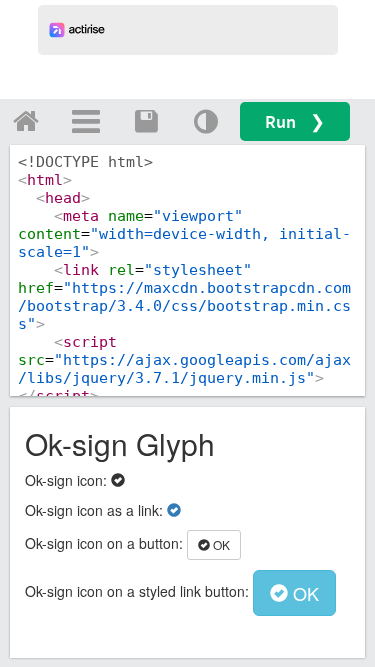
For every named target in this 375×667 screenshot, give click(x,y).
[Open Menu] (86, 121)
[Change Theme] (206, 121)
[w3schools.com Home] (26, 121)
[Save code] (146, 121)
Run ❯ (295, 121)
